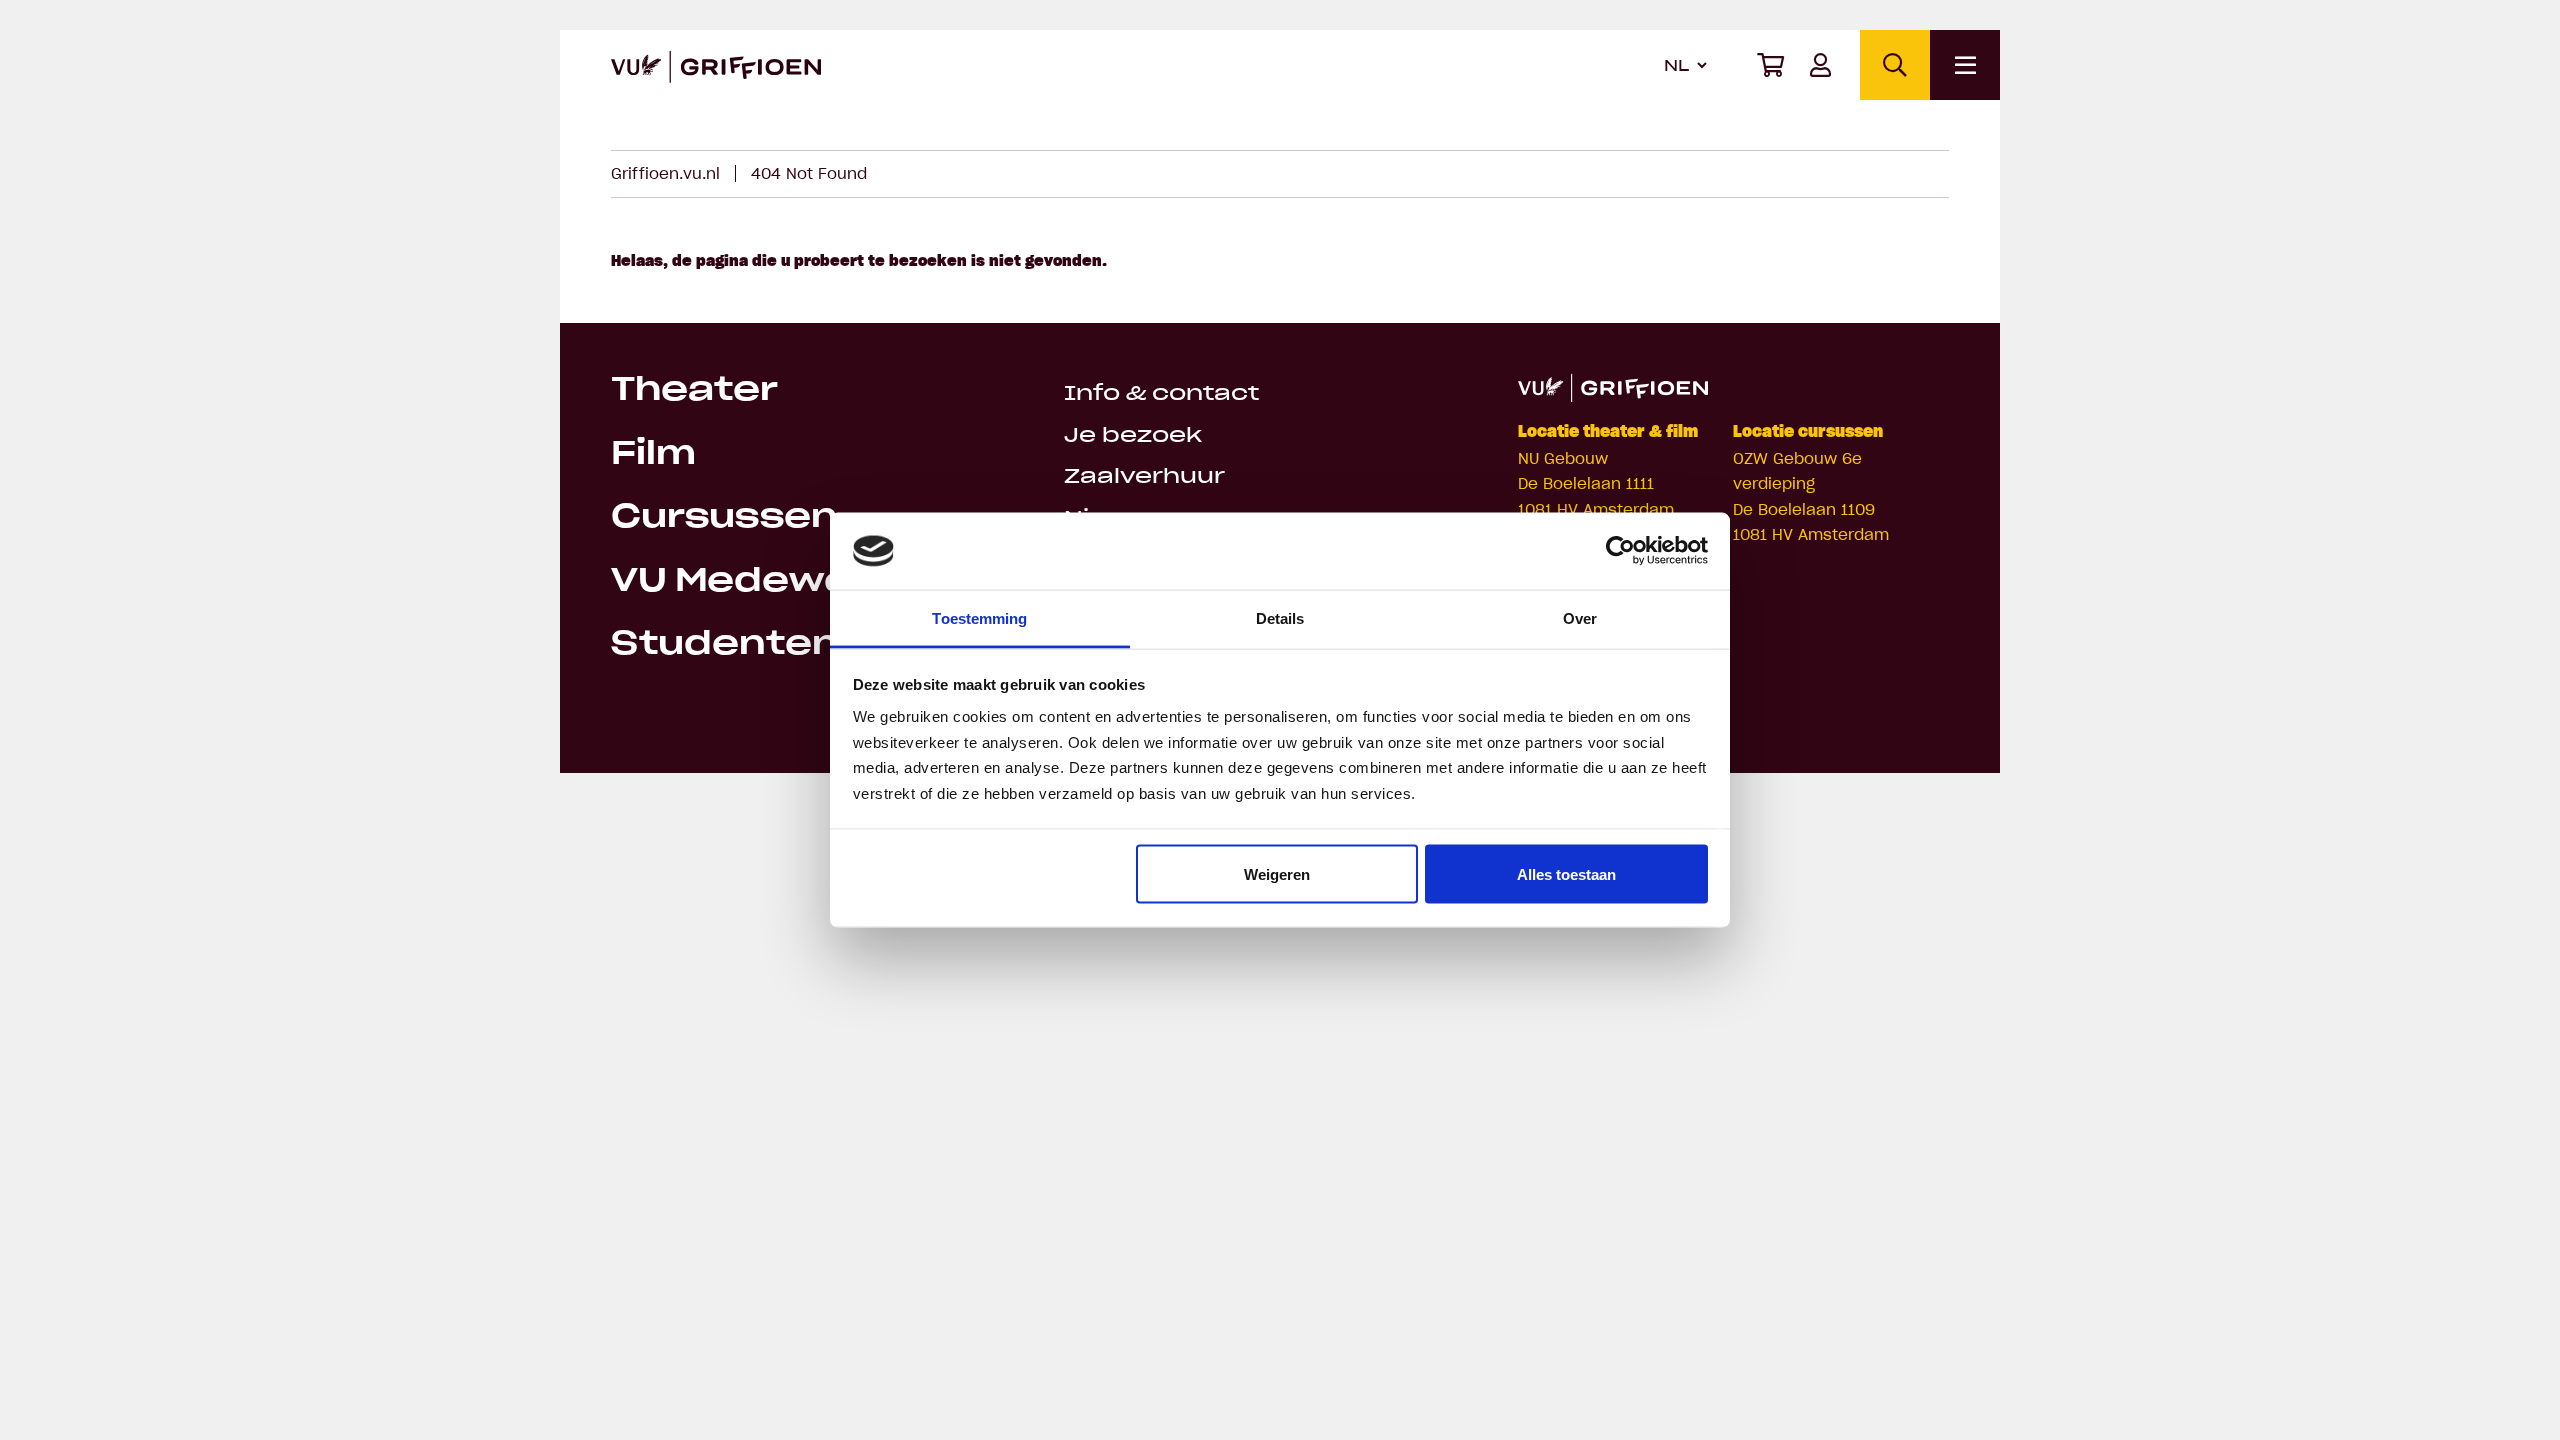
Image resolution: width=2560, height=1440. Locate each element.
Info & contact (1161, 394)
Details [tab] (1280, 617)
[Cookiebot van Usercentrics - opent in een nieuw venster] (1620, 551)
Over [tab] (1580, 617)
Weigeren (1277, 873)
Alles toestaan (1566, 873)
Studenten (725, 645)
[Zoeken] (1895, 65)
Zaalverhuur (1144, 477)
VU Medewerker (774, 582)
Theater (694, 391)
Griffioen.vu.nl (665, 173)
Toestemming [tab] (979, 617)
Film (653, 455)
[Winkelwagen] (1770, 65)
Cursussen (724, 518)
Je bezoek (1133, 436)
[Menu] (1965, 65)
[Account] (1820, 65)
